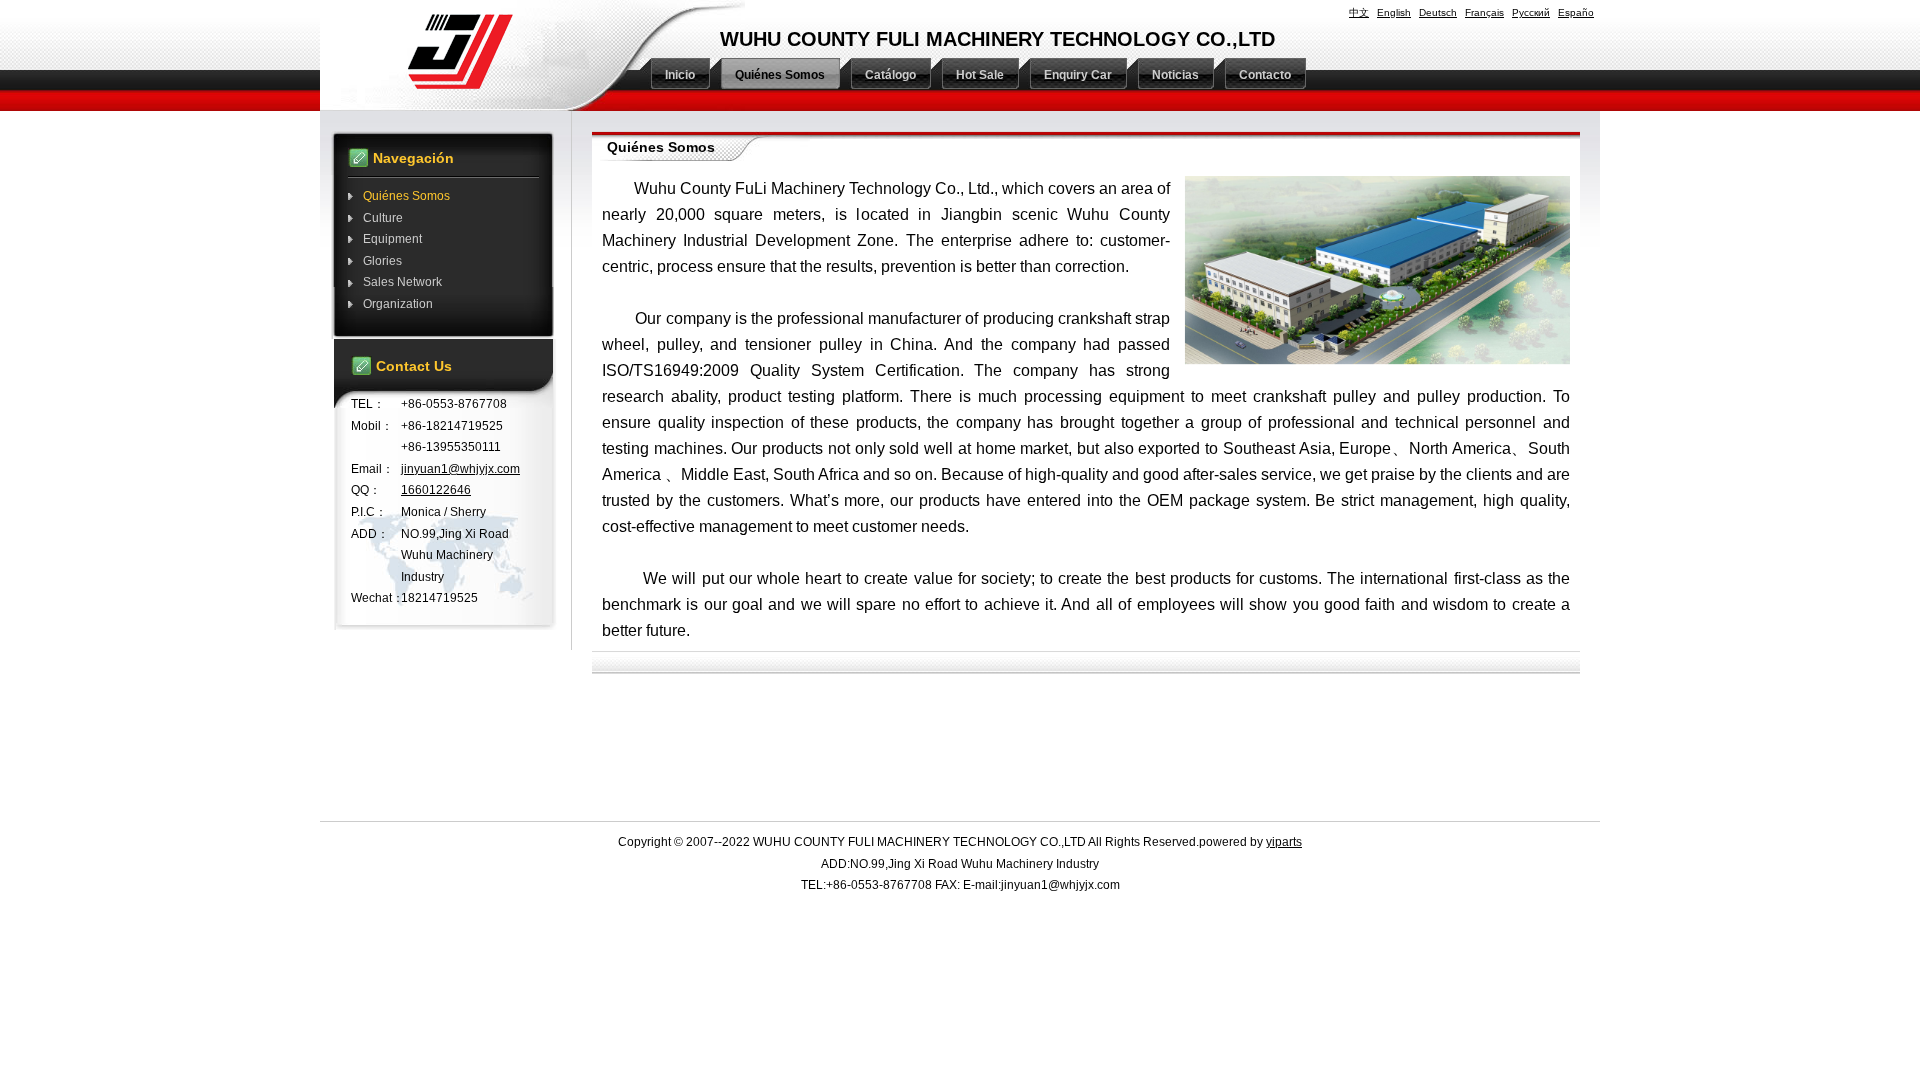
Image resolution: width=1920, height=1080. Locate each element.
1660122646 (436, 490)
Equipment (392, 239)
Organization (398, 304)
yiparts (1284, 842)
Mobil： (372, 426)
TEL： (368, 404)
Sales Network (402, 282)
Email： (372, 469)
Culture (383, 218)
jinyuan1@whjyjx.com (460, 469)
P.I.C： (369, 512)
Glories (382, 261)
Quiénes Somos (406, 196)
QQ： (366, 490)
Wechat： (376, 598)
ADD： (370, 534)
